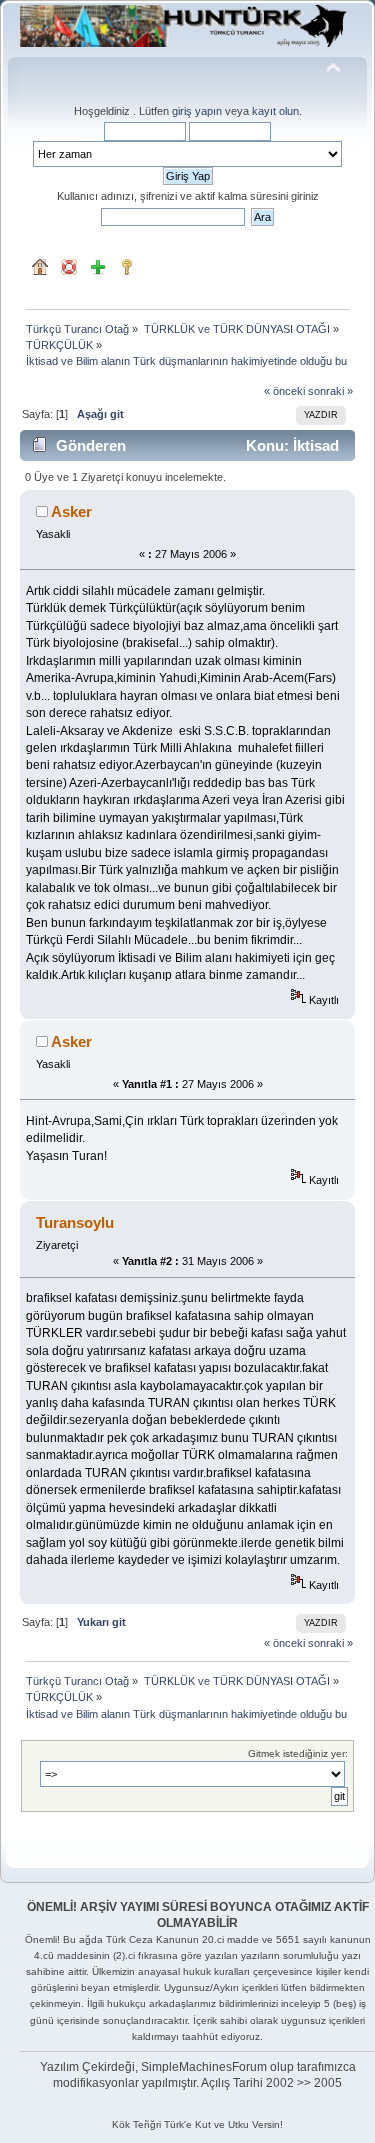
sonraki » (330, 391)
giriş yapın (197, 111)
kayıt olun (275, 111)
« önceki (284, 391)
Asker (71, 511)
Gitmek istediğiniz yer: (298, 1753)
